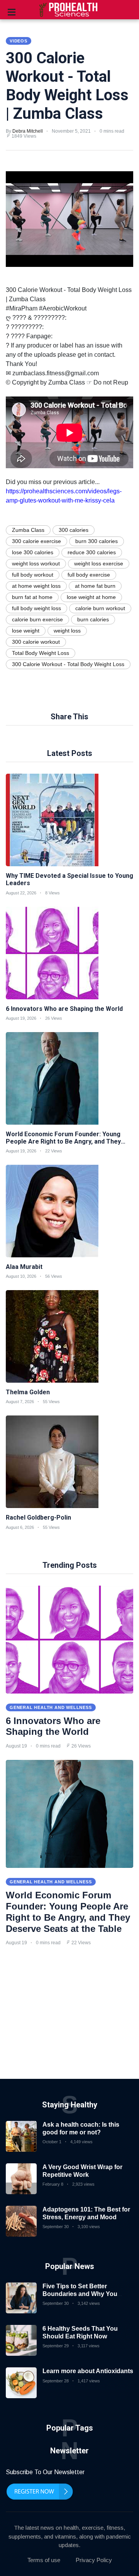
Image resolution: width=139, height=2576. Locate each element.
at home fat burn (95, 586)
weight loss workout (36, 563)
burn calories (93, 619)
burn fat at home (32, 597)
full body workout (33, 575)
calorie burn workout (100, 608)
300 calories (74, 530)
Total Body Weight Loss (41, 653)
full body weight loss (36, 608)
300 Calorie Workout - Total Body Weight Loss (68, 664)
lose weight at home (91, 597)
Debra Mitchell (28, 131)
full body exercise (89, 575)
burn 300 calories (97, 541)
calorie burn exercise (37, 619)
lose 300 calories (33, 552)
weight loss (67, 631)
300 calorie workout (36, 642)
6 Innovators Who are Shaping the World (53, 1726)
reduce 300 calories (92, 552)
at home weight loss (36, 586)
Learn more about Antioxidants (88, 2371)
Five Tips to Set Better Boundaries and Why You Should (80, 2293)
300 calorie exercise (36, 541)
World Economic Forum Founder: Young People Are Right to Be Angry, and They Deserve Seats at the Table (68, 1912)
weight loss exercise (99, 563)
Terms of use (44, 2560)
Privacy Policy (94, 2560)
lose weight (26, 631)
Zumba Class (28, 530)
